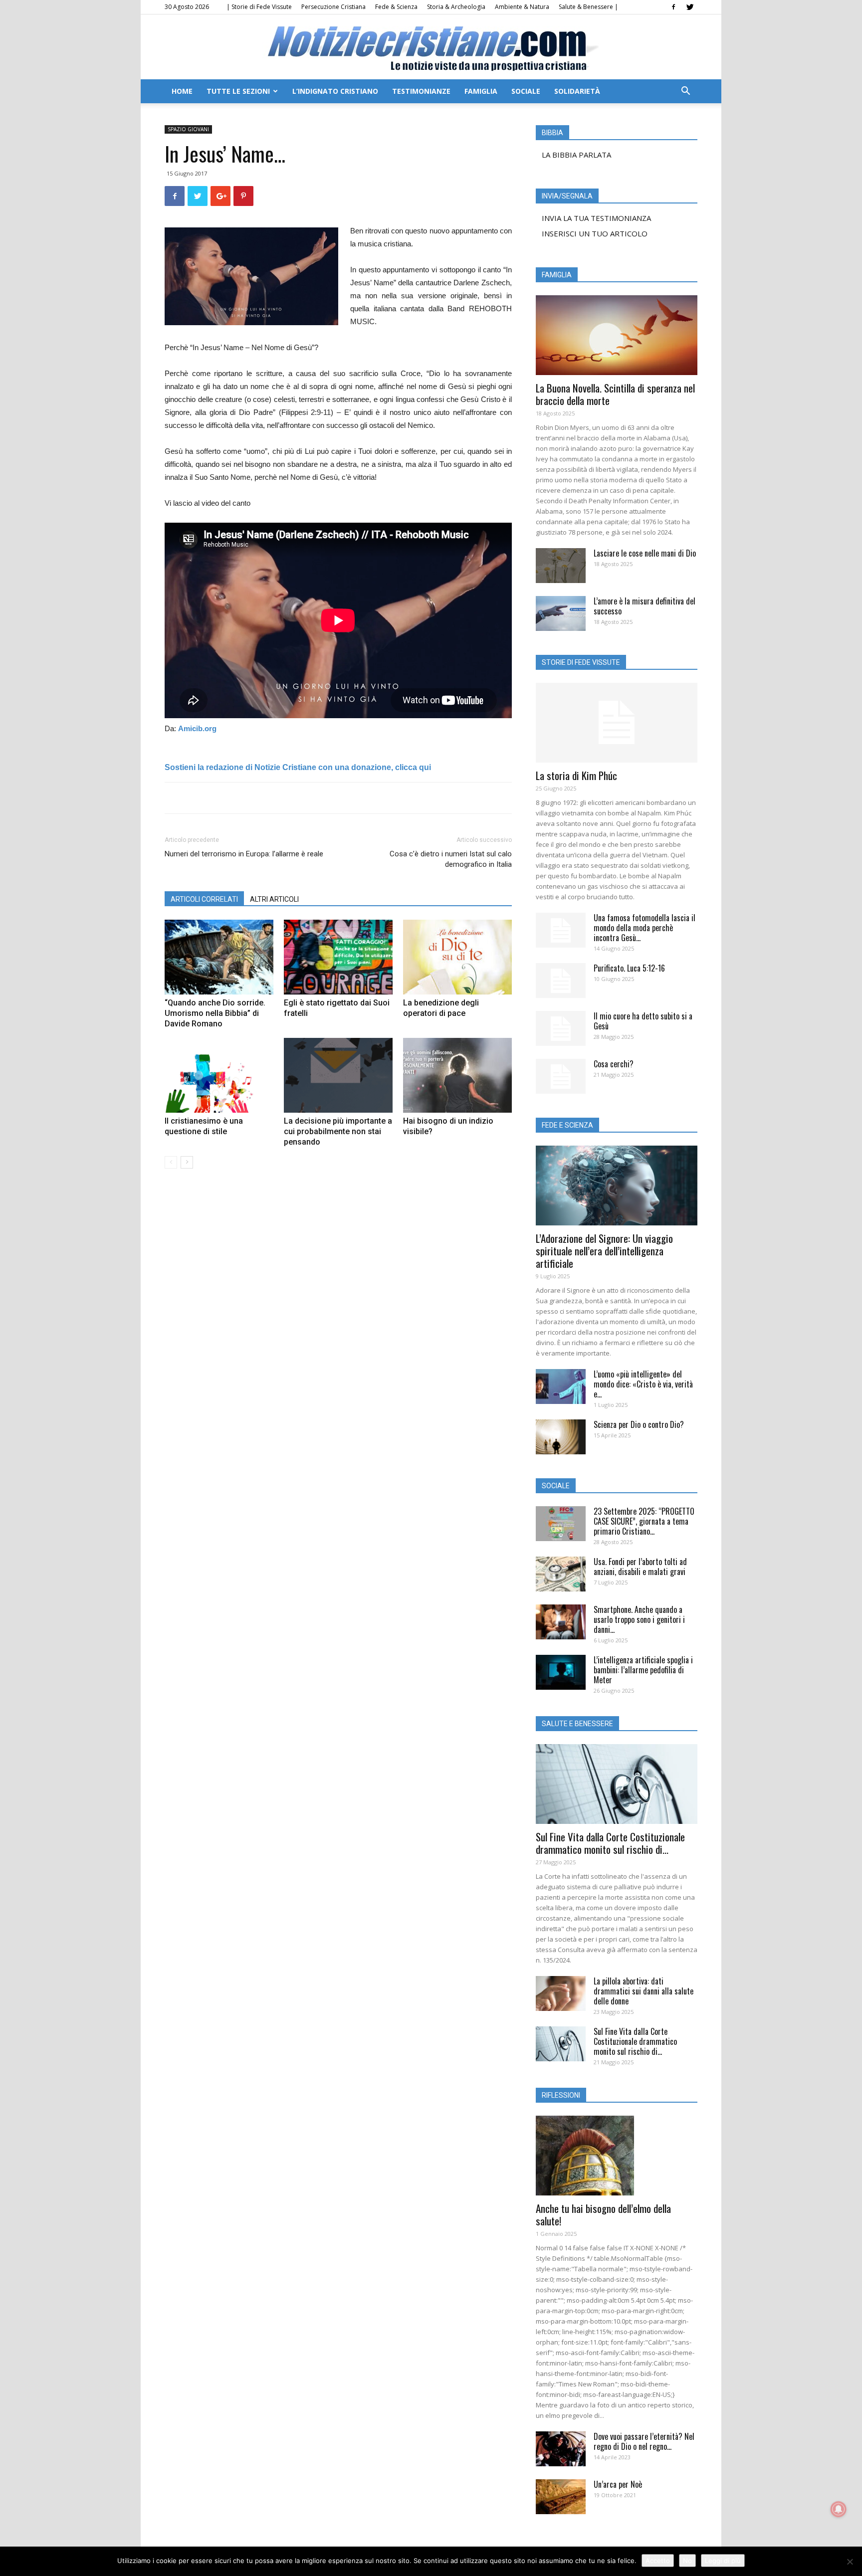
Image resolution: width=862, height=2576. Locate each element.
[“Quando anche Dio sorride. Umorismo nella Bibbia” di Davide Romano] (219, 957)
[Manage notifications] (839, 2509)
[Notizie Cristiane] (431, 48)
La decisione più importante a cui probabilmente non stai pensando (338, 1131)
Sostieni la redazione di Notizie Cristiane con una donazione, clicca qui (298, 767)
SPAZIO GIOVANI (188, 129)
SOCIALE (526, 91)
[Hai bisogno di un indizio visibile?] (457, 1075)
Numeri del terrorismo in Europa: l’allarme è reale (244, 854)
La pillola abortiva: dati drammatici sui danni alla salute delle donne (644, 1991)
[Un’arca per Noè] (561, 2497)
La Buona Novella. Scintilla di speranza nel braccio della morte (615, 394)
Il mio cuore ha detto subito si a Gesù (643, 1021)
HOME (182, 91)
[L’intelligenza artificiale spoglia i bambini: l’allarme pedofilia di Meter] (561, 1672)
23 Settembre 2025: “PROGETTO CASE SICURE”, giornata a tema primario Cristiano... (644, 1521)
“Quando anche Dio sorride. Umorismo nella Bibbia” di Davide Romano (215, 1013)
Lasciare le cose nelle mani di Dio (645, 553)
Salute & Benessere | (588, 7)
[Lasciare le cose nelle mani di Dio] (561, 566)
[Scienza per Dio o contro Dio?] (561, 1437)
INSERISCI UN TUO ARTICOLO (595, 233)
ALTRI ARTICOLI (274, 899)
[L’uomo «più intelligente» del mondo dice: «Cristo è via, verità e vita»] (561, 1387)
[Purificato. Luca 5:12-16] (561, 981)
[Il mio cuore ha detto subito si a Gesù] (561, 1028)
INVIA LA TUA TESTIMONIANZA (596, 218)
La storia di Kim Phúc (576, 775)
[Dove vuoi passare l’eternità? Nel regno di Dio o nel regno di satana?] (561, 2449)
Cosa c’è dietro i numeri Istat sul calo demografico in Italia (451, 859)
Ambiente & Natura (522, 7)
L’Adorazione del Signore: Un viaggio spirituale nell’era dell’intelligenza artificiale (604, 1251)
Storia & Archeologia (456, 7)
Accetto (658, 2561)
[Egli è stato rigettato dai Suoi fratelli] (338, 957)
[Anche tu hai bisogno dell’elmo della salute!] (617, 2156)
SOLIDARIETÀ (577, 91)
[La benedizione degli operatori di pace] (457, 957)
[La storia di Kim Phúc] (617, 723)
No (687, 2561)
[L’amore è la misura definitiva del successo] (561, 613)
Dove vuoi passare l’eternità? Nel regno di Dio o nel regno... (644, 2441)
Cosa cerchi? (614, 1064)
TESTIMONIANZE (421, 91)
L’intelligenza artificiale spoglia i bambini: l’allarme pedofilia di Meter (643, 1670)
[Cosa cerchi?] (561, 1076)
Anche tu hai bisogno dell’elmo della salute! (603, 2214)
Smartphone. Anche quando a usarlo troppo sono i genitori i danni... (639, 1619)
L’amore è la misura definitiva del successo (645, 606)
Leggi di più (723, 2561)
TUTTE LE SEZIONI (238, 91)
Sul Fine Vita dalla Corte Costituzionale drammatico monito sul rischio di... (610, 1843)
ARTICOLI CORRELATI (204, 899)
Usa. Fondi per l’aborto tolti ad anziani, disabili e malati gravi (640, 1567)
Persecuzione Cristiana (333, 7)
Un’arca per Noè (618, 2484)
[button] (685, 92)
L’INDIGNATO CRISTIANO (335, 91)
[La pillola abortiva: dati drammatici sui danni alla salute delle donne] (561, 1993)
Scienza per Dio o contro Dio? (639, 1424)
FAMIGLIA (481, 91)
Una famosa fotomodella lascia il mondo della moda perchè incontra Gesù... (645, 928)
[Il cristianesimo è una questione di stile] (219, 1075)
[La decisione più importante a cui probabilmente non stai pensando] (338, 1075)
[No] (850, 2562)
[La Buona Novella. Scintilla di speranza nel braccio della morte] (617, 335)
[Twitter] (690, 7)
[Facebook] (673, 7)
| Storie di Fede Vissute (259, 7)
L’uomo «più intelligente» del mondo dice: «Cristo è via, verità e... (643, 1384)
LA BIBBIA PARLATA (576, 155)
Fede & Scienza (396, 7)
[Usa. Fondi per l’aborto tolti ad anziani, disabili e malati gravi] (561, 1574)
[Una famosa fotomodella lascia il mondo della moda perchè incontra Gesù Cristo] (561, 930)
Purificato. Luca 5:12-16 (629, 968)
